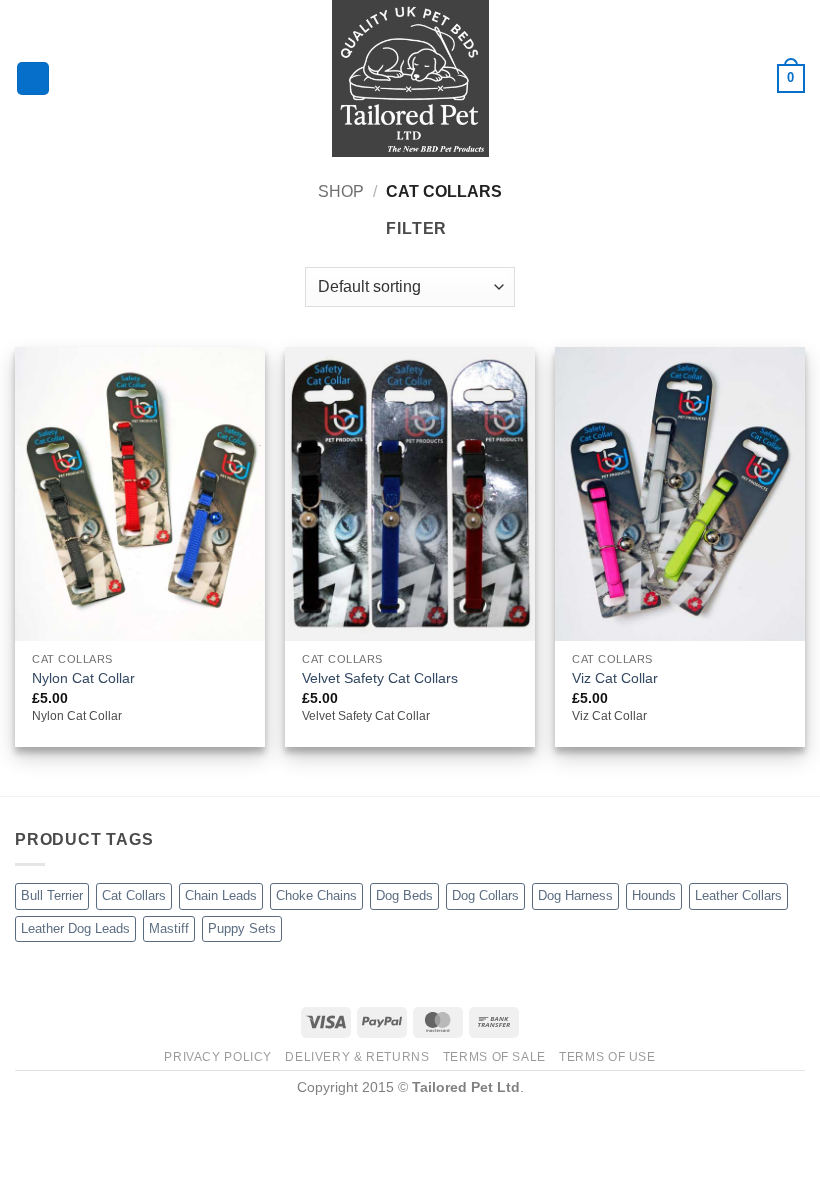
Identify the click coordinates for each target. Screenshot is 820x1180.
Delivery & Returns (357, 1057)
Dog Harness (575, 895)
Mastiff (169, 928)
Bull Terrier (52, 895)
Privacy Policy (218, 1057)
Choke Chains (316, 895)
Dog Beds (404, 895)
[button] (33, 78)
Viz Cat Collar (615, 678)
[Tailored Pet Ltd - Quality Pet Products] (410, 78)
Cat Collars (134, 895)
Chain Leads (221, 895)
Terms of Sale (494, 1057)
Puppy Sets (242, 928)
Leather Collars (738, 895)
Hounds (654, 895)
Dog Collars (485, 895)
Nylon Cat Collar (83, 678)
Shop (341, 191)
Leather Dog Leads (75, 928)
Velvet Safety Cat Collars (380, 678)
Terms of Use (607, 1057)
